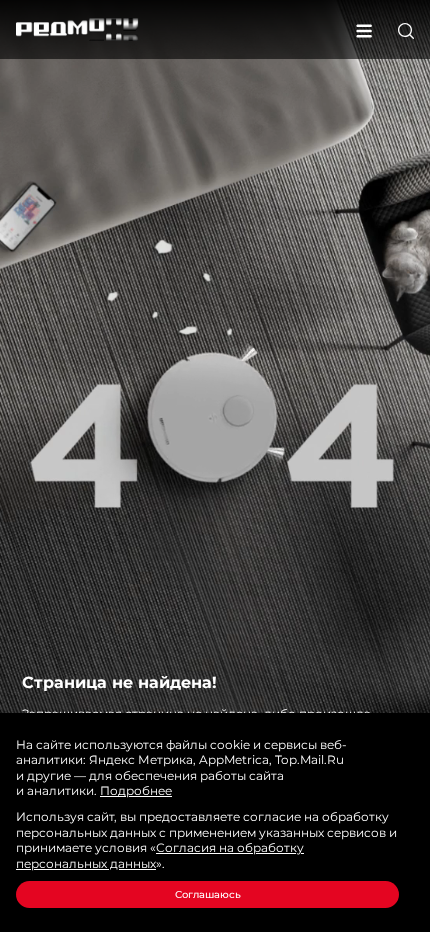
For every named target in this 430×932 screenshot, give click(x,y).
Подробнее (136, 790)
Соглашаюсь (208, 894)
